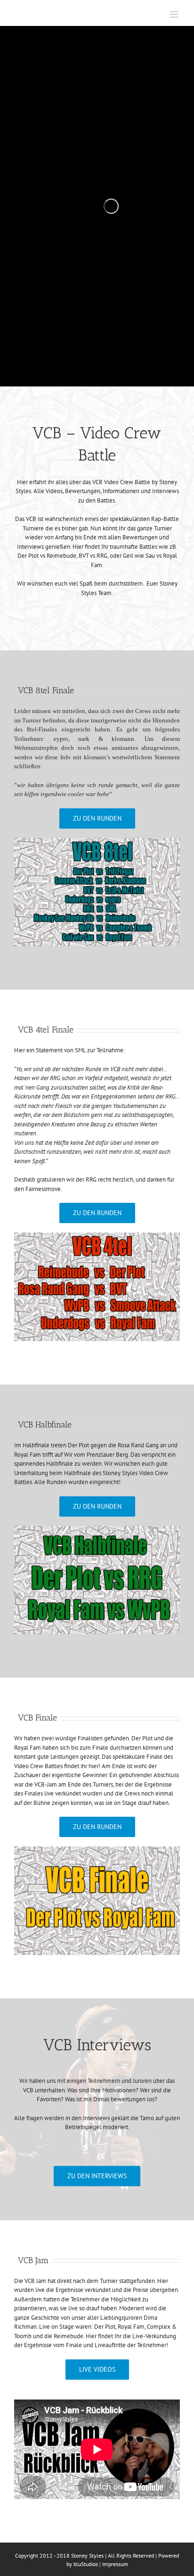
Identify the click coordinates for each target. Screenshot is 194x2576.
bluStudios (86, 2564)
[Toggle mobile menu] (175, 14)
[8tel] (97, 843)
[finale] (97, 1851)
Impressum (115, 2564)
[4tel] (97, 1237)
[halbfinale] (97, 1531)
